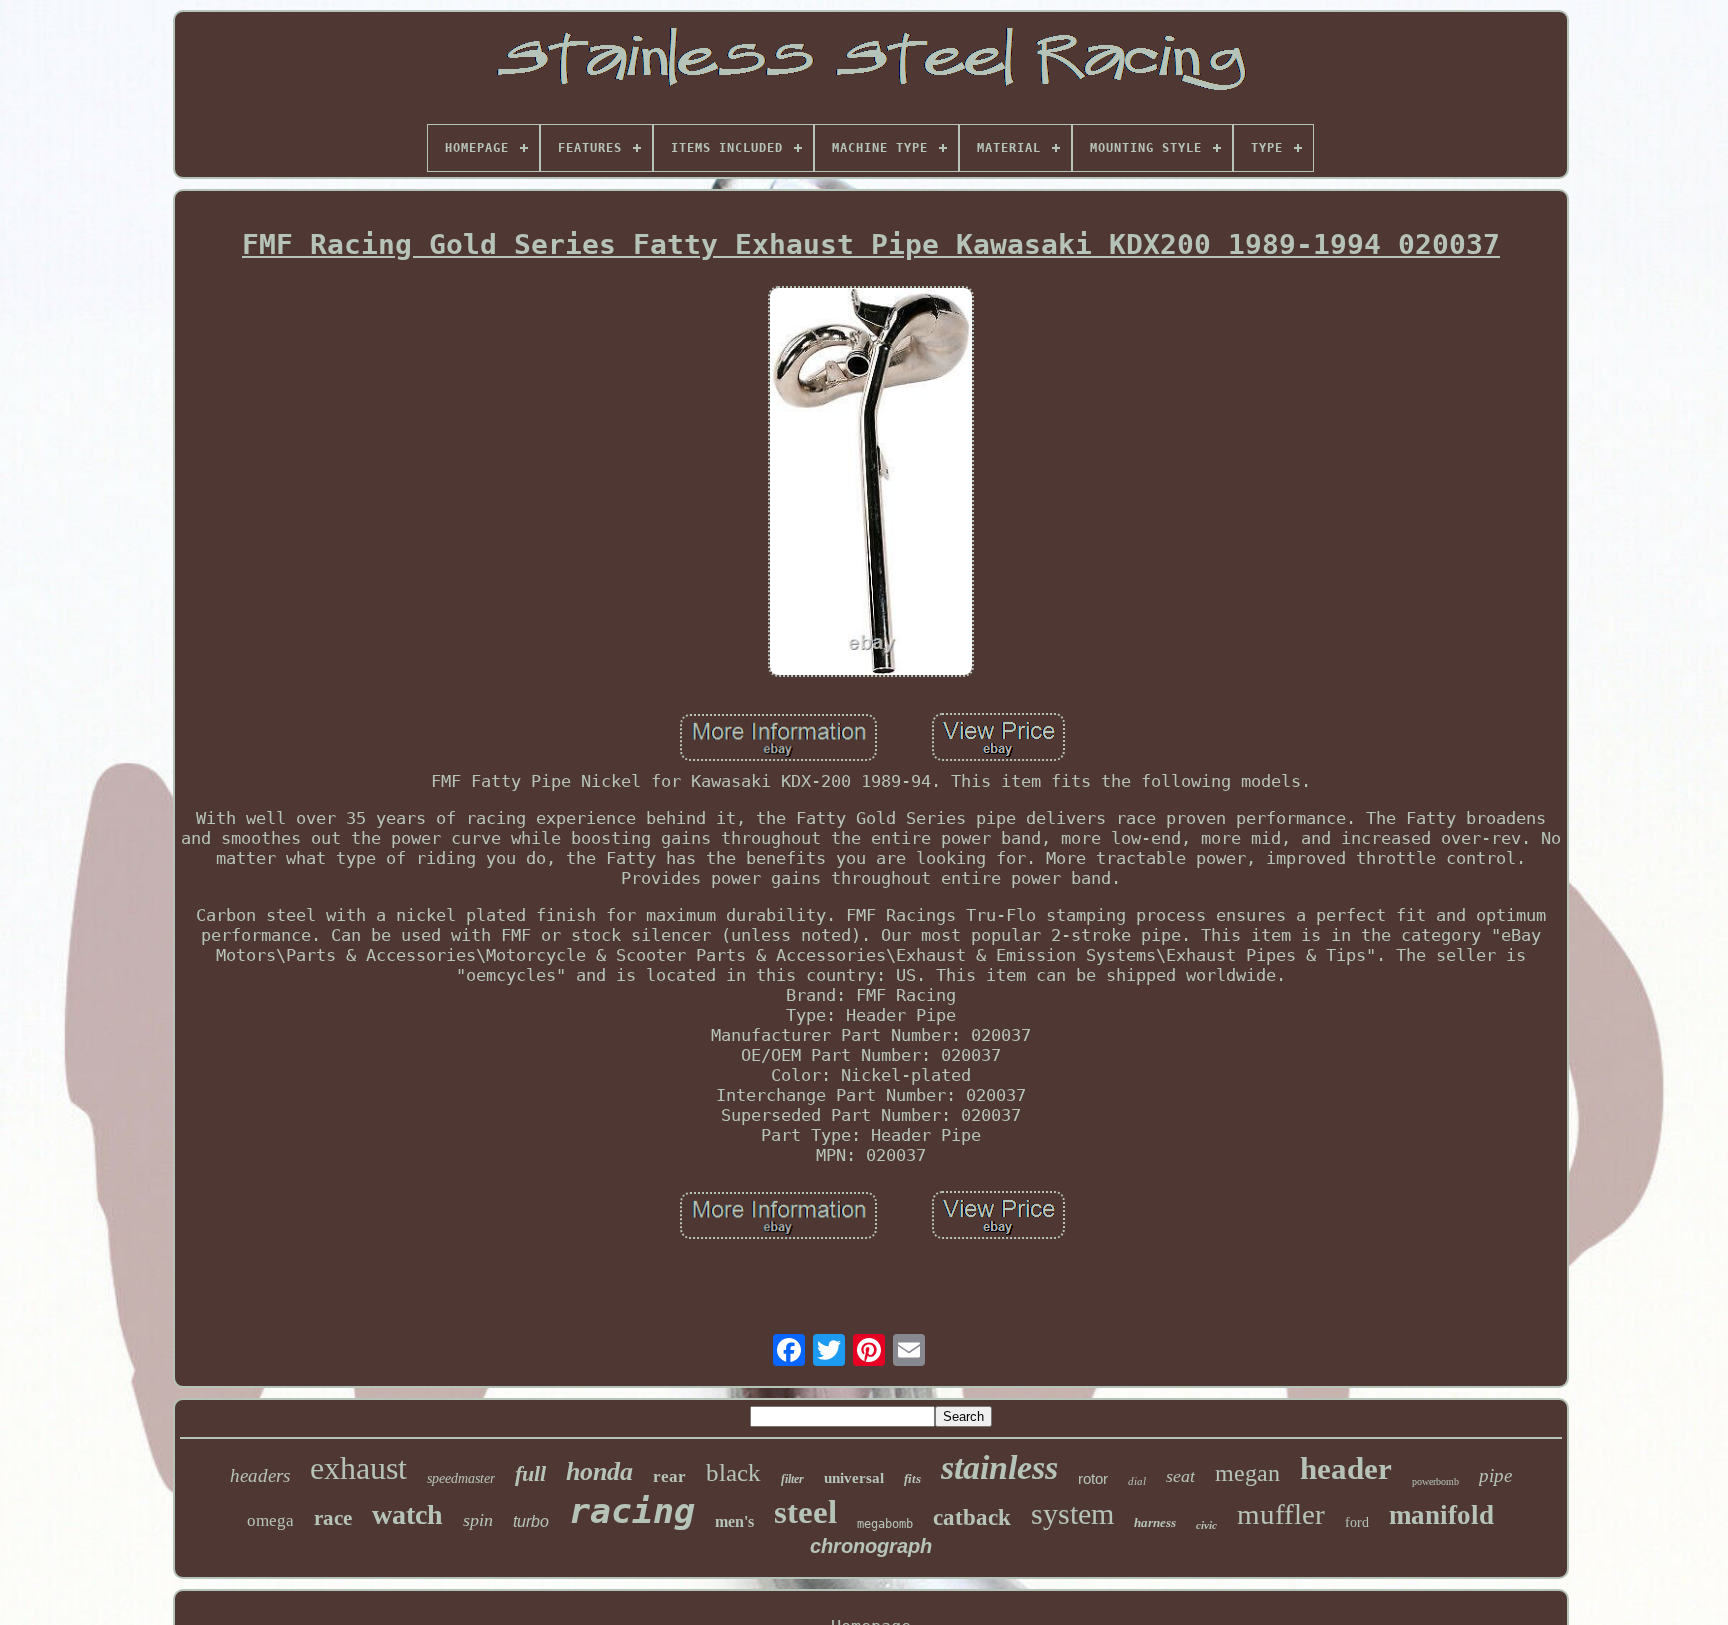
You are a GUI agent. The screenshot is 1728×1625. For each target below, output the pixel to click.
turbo (531, 1521)
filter (792, 1479)
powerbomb (1435, 1481)
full (530, 1473)
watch (407, 1514)
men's (734, 1521)
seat (1180, 1476)
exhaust (358, 1468)
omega (270, 1520)
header (1346, 1468)
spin (478, 1520)
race (333, 1518)
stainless (999, 1467)
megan (1247, 1473)
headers (260, 1475)
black (733, 1472)
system (1072, 1513)
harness (1155, 1522)
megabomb (885, 1524)
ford (1357, 1522)
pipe (1495, 1475)
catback (972, 1517)
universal (854, 1478)
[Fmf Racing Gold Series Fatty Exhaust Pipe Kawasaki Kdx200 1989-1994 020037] (871, 484)
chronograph (871, 1546)
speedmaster (461, 1478)
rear (669, 1476)
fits (912, 1478)
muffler (1281, 1514)
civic (1206, 1525)
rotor (1093, 1478)
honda (599, 1471)
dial (1137, 1481)
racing (632, 1511)
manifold (1441, 1515)
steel (805, 1512)
